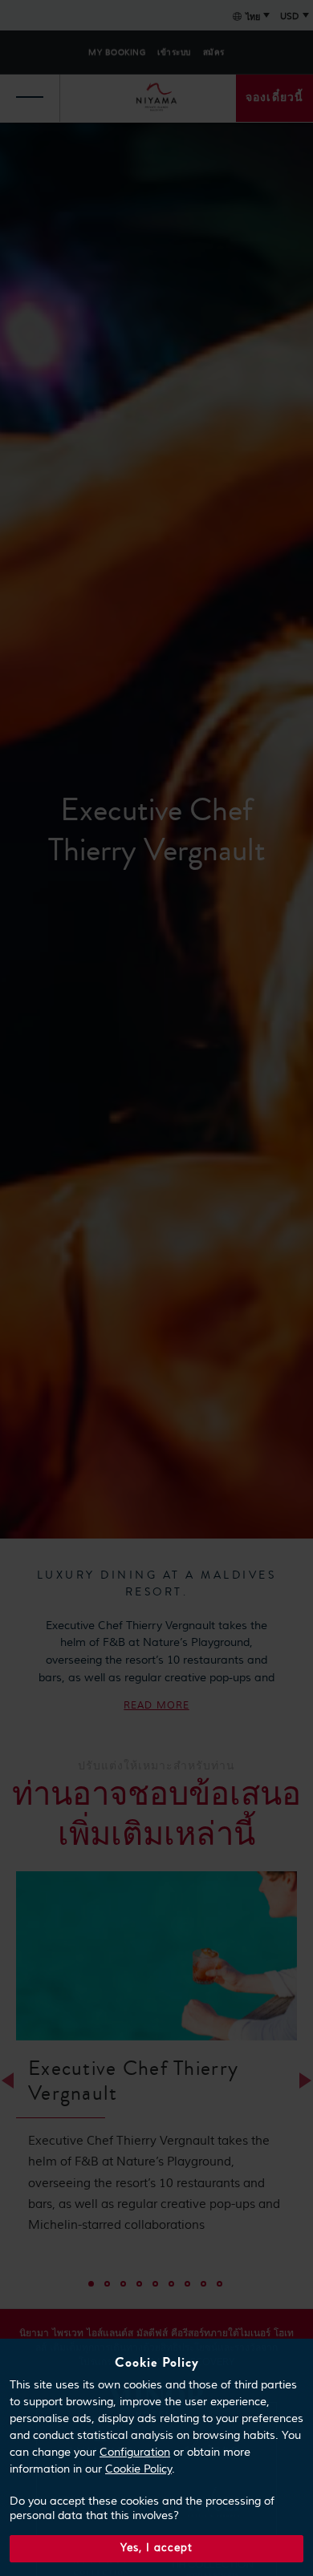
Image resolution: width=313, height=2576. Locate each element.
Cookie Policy (138, 2469)
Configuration (135, 2453)
